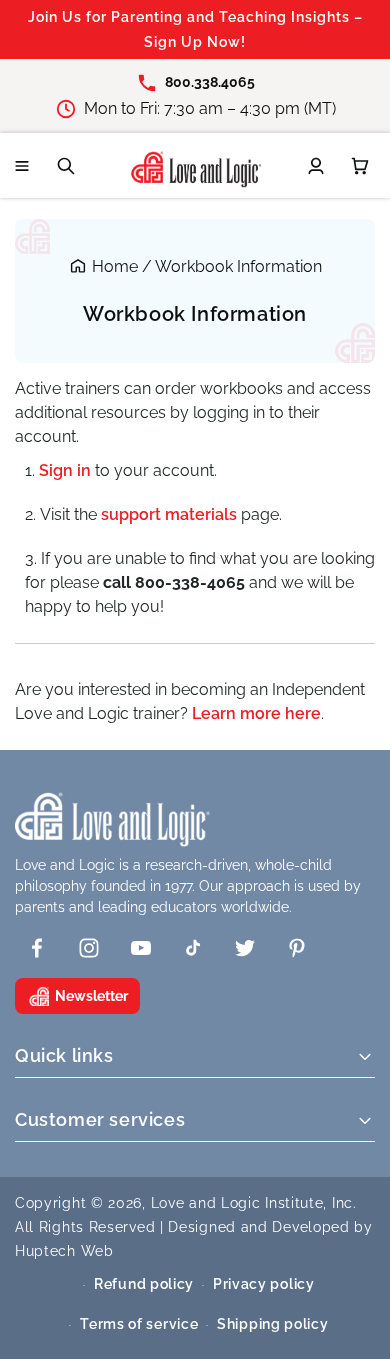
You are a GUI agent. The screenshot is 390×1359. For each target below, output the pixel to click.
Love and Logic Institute (237, 1203)
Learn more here (256, 713)
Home (115, 266)
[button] (22, 166)
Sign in (65, 470)
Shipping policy (273, 1324)
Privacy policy (264, 1284)
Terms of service (139, 1324)
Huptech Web (64, 1251)
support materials (171, 514)
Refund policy (144, 1284)
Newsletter (91, 996)
